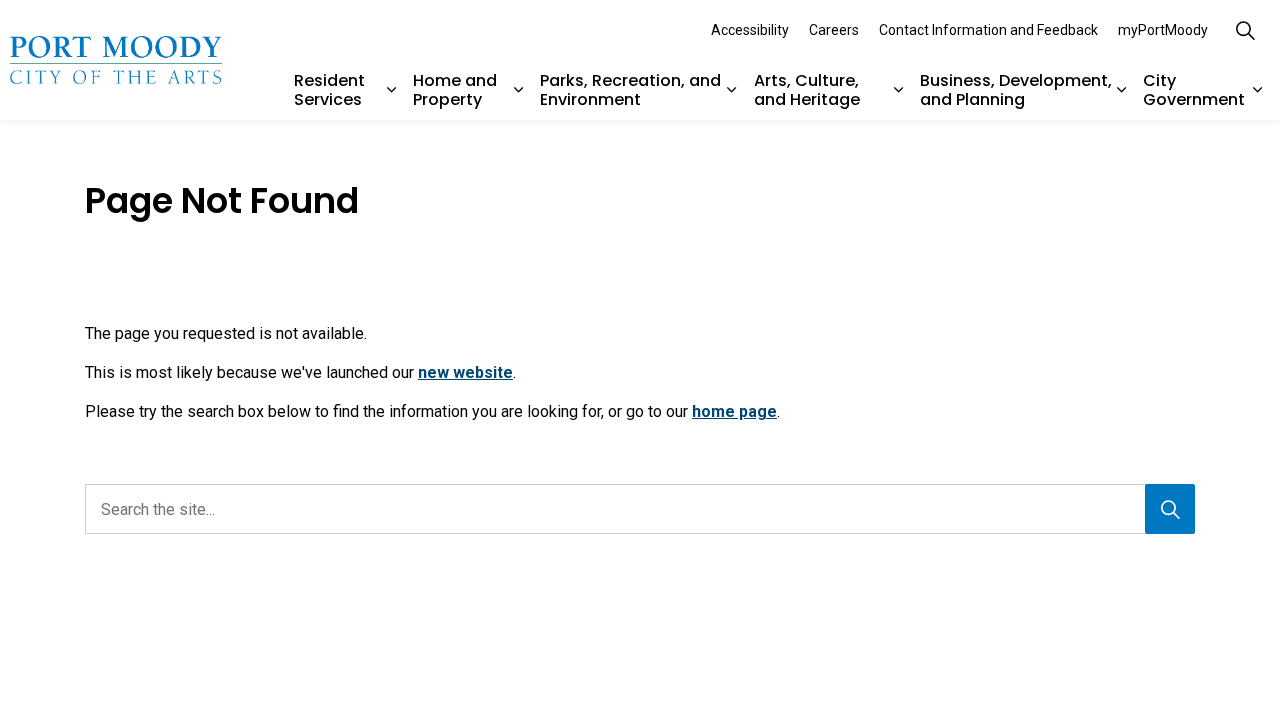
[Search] (1170, 509)
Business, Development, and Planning (1016, 90)
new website (465, 372)
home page (734, 411)
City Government (1194, 90)
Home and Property (455, 90)
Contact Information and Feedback (988, 30)
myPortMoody (1163, 30)
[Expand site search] (1245, 30)
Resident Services (329, 90)
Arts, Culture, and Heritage (807, 90)
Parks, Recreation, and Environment (630, 90)
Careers (834, 30)
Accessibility (750, 30)
